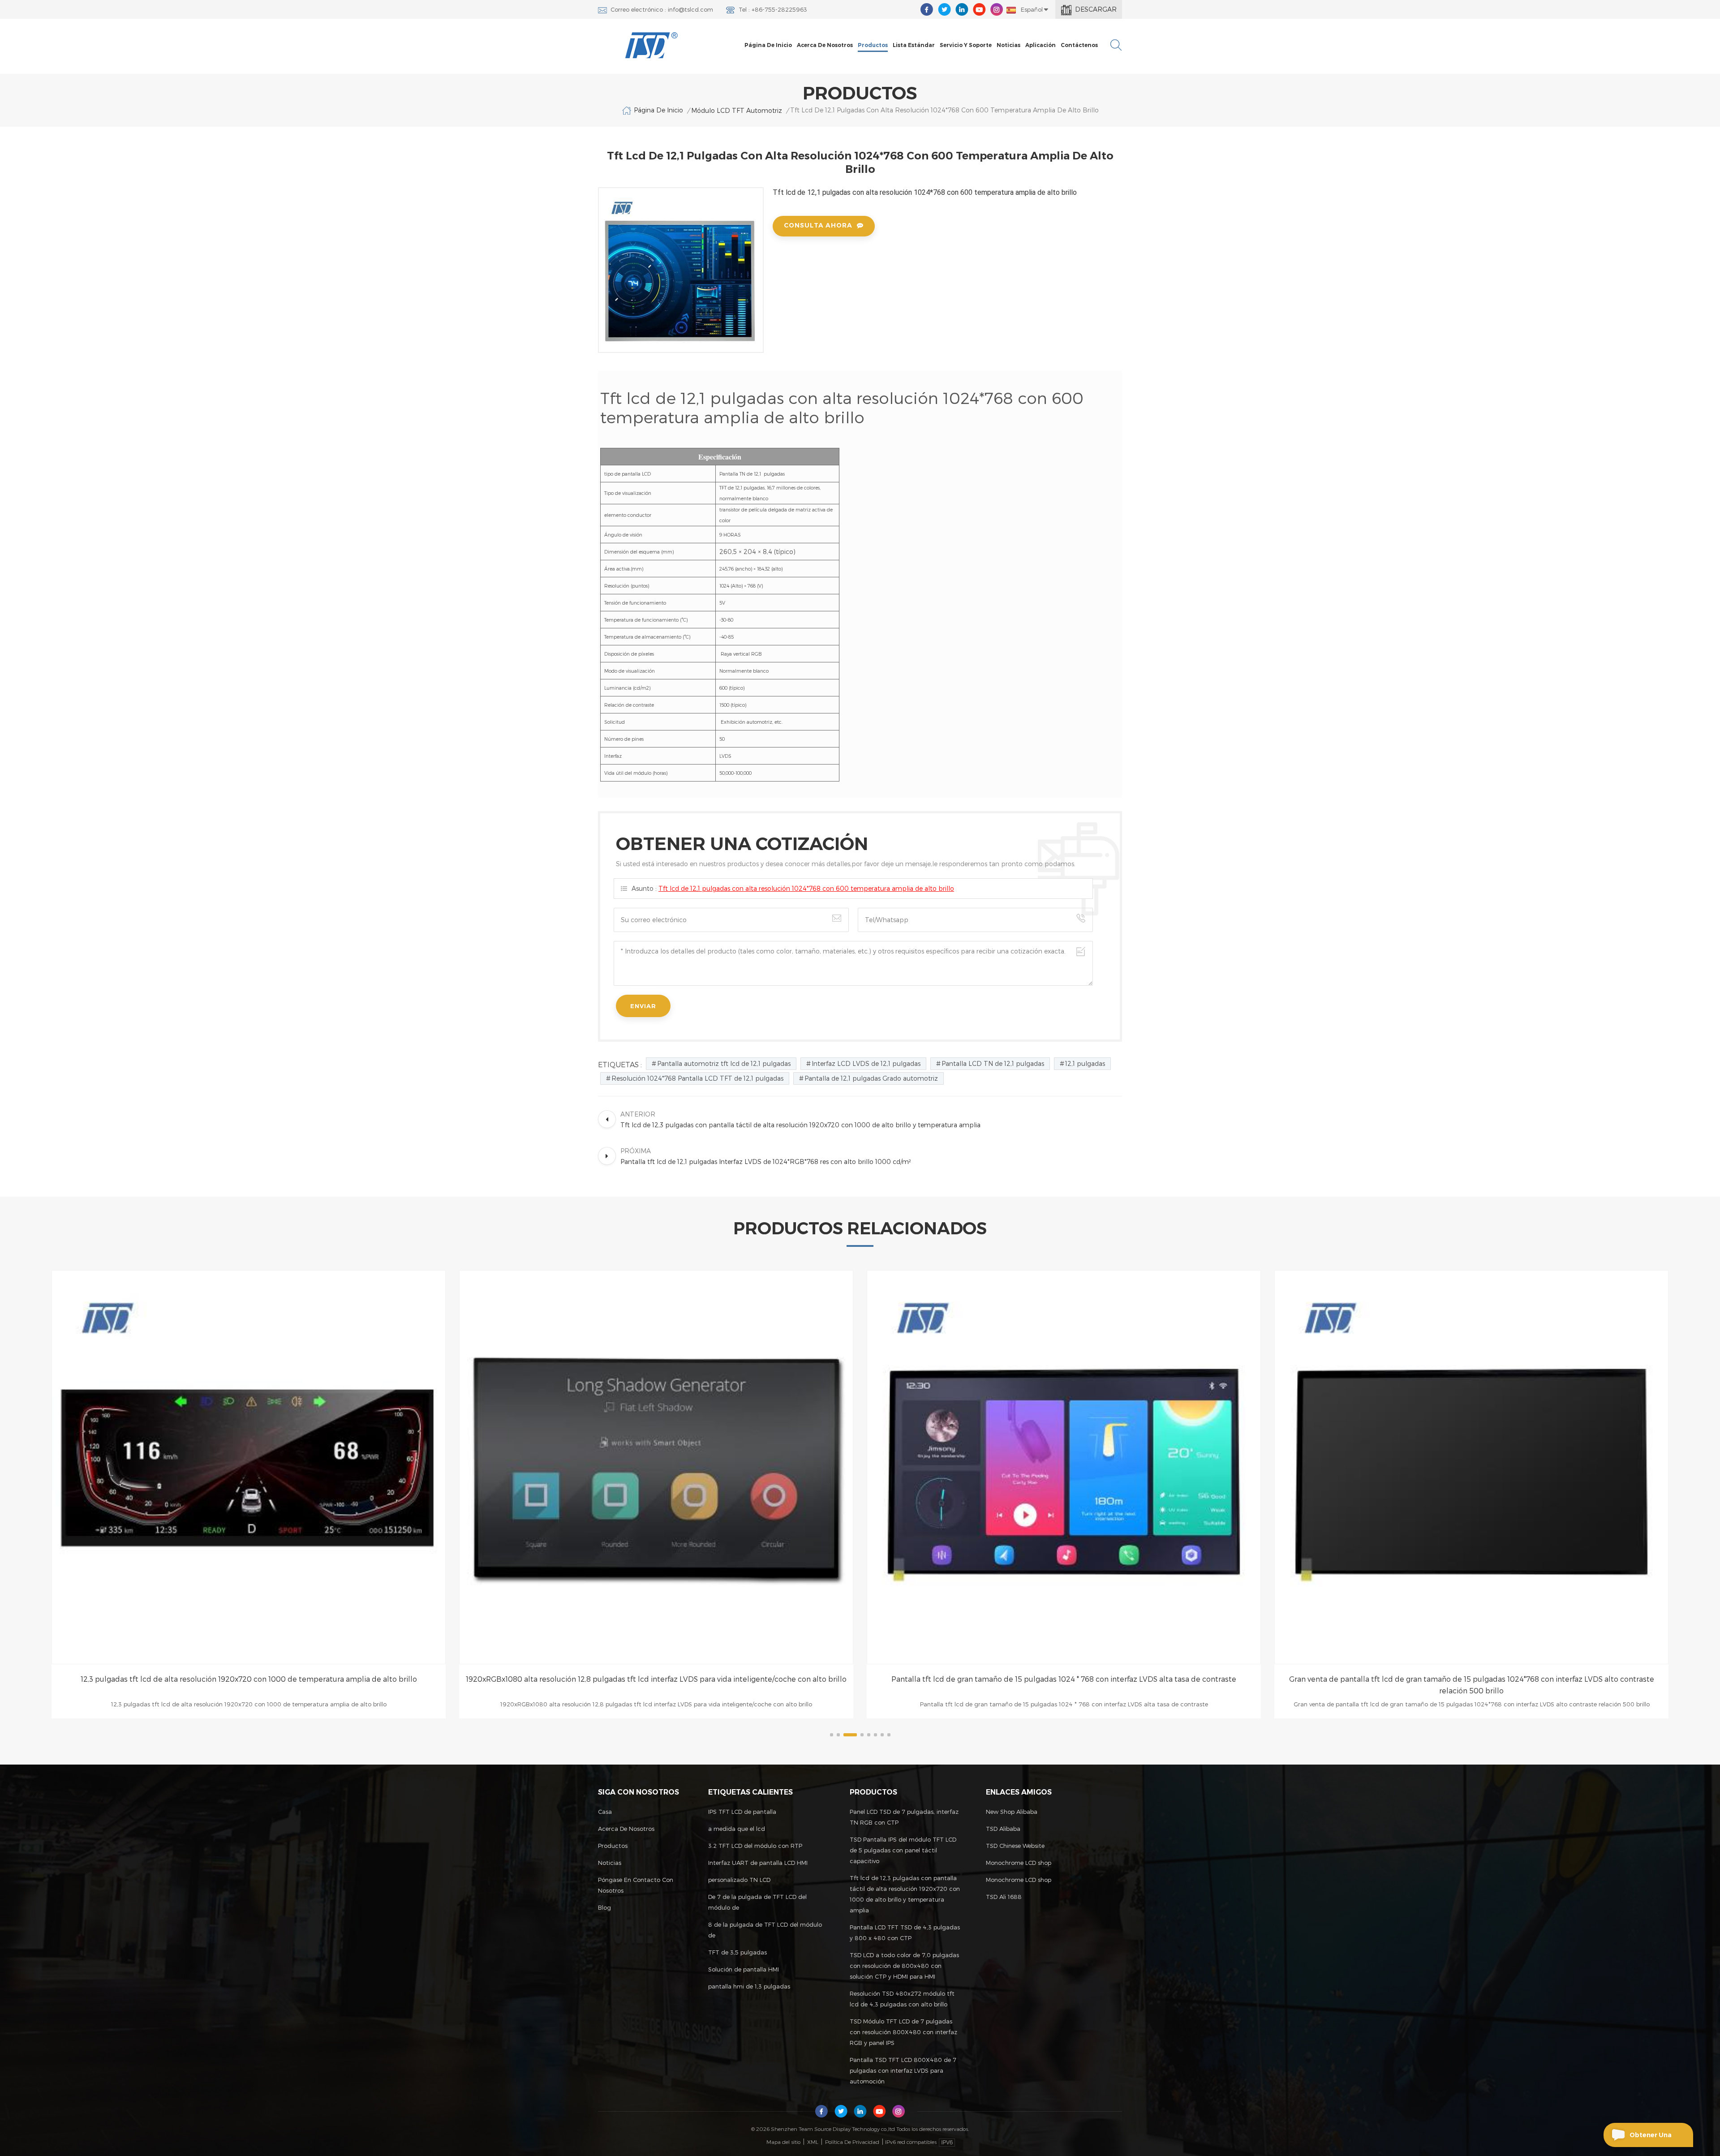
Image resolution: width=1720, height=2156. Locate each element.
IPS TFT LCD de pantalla (742, 1812)
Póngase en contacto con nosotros (636, 1885)
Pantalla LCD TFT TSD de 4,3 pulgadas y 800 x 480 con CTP (905, 1933)
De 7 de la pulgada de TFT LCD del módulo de (757, 1902)
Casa (605, 1812)
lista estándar (914, 45)
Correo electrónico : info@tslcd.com (662, 9)
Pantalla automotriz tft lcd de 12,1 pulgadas (724, 1063)
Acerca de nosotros (825, 45)
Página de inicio (768, 45)
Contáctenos (1079, 45)
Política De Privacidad (852, 2142)
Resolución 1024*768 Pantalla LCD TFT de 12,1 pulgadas (697, 1078)
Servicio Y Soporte (966, 45)
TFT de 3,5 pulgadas (737, 1952)
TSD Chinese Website (1015, 1846)
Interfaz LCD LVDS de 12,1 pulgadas (866, 1063)
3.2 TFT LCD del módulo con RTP (755, 1846)
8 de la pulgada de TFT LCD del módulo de (765, 1930)
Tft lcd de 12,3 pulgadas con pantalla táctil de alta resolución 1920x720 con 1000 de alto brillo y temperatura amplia (905, 1894)
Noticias (1008, 45)
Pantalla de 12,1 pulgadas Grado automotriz (871, 1078)
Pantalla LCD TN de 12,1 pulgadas (993, 1063)
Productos (873, 45)
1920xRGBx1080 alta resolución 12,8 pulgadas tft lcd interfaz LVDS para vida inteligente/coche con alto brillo (249, 1679)
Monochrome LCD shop (1019, 1863)
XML (813, 2142)
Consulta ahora (818, 225)
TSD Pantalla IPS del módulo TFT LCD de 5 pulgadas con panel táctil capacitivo (903, 1850)
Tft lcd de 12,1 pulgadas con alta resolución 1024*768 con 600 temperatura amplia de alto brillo (806, 888)
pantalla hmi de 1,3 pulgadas (749, 1986)
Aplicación (1041, 45)
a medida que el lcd (737, 1829)
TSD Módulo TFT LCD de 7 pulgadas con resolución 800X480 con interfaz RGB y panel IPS (903, 2032)
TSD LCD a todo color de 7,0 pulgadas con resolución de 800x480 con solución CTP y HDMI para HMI (904, 1966)
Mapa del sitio (783, 2142)
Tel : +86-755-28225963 (773, 9)
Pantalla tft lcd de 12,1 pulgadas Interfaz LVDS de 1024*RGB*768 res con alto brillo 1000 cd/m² (1471, 1679)
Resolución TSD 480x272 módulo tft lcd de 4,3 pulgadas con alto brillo (902, 1999)
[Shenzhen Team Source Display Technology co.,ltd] (652, 45)
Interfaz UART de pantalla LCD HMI (758, 1863)
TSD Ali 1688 (1004, 1897)
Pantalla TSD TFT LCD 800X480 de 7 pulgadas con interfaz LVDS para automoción (903, 2070)
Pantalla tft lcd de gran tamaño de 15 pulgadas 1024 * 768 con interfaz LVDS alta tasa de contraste (656, 1679)
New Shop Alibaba (1012, 1812)
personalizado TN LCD (739, 1880)
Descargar (1096, 9)
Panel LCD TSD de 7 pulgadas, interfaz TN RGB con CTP (904, 1817)
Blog (604, 1907)
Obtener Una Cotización (1651, 2139)
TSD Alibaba (1003, 1829)
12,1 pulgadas (1085, 1063)
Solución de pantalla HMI (744, 1969)
